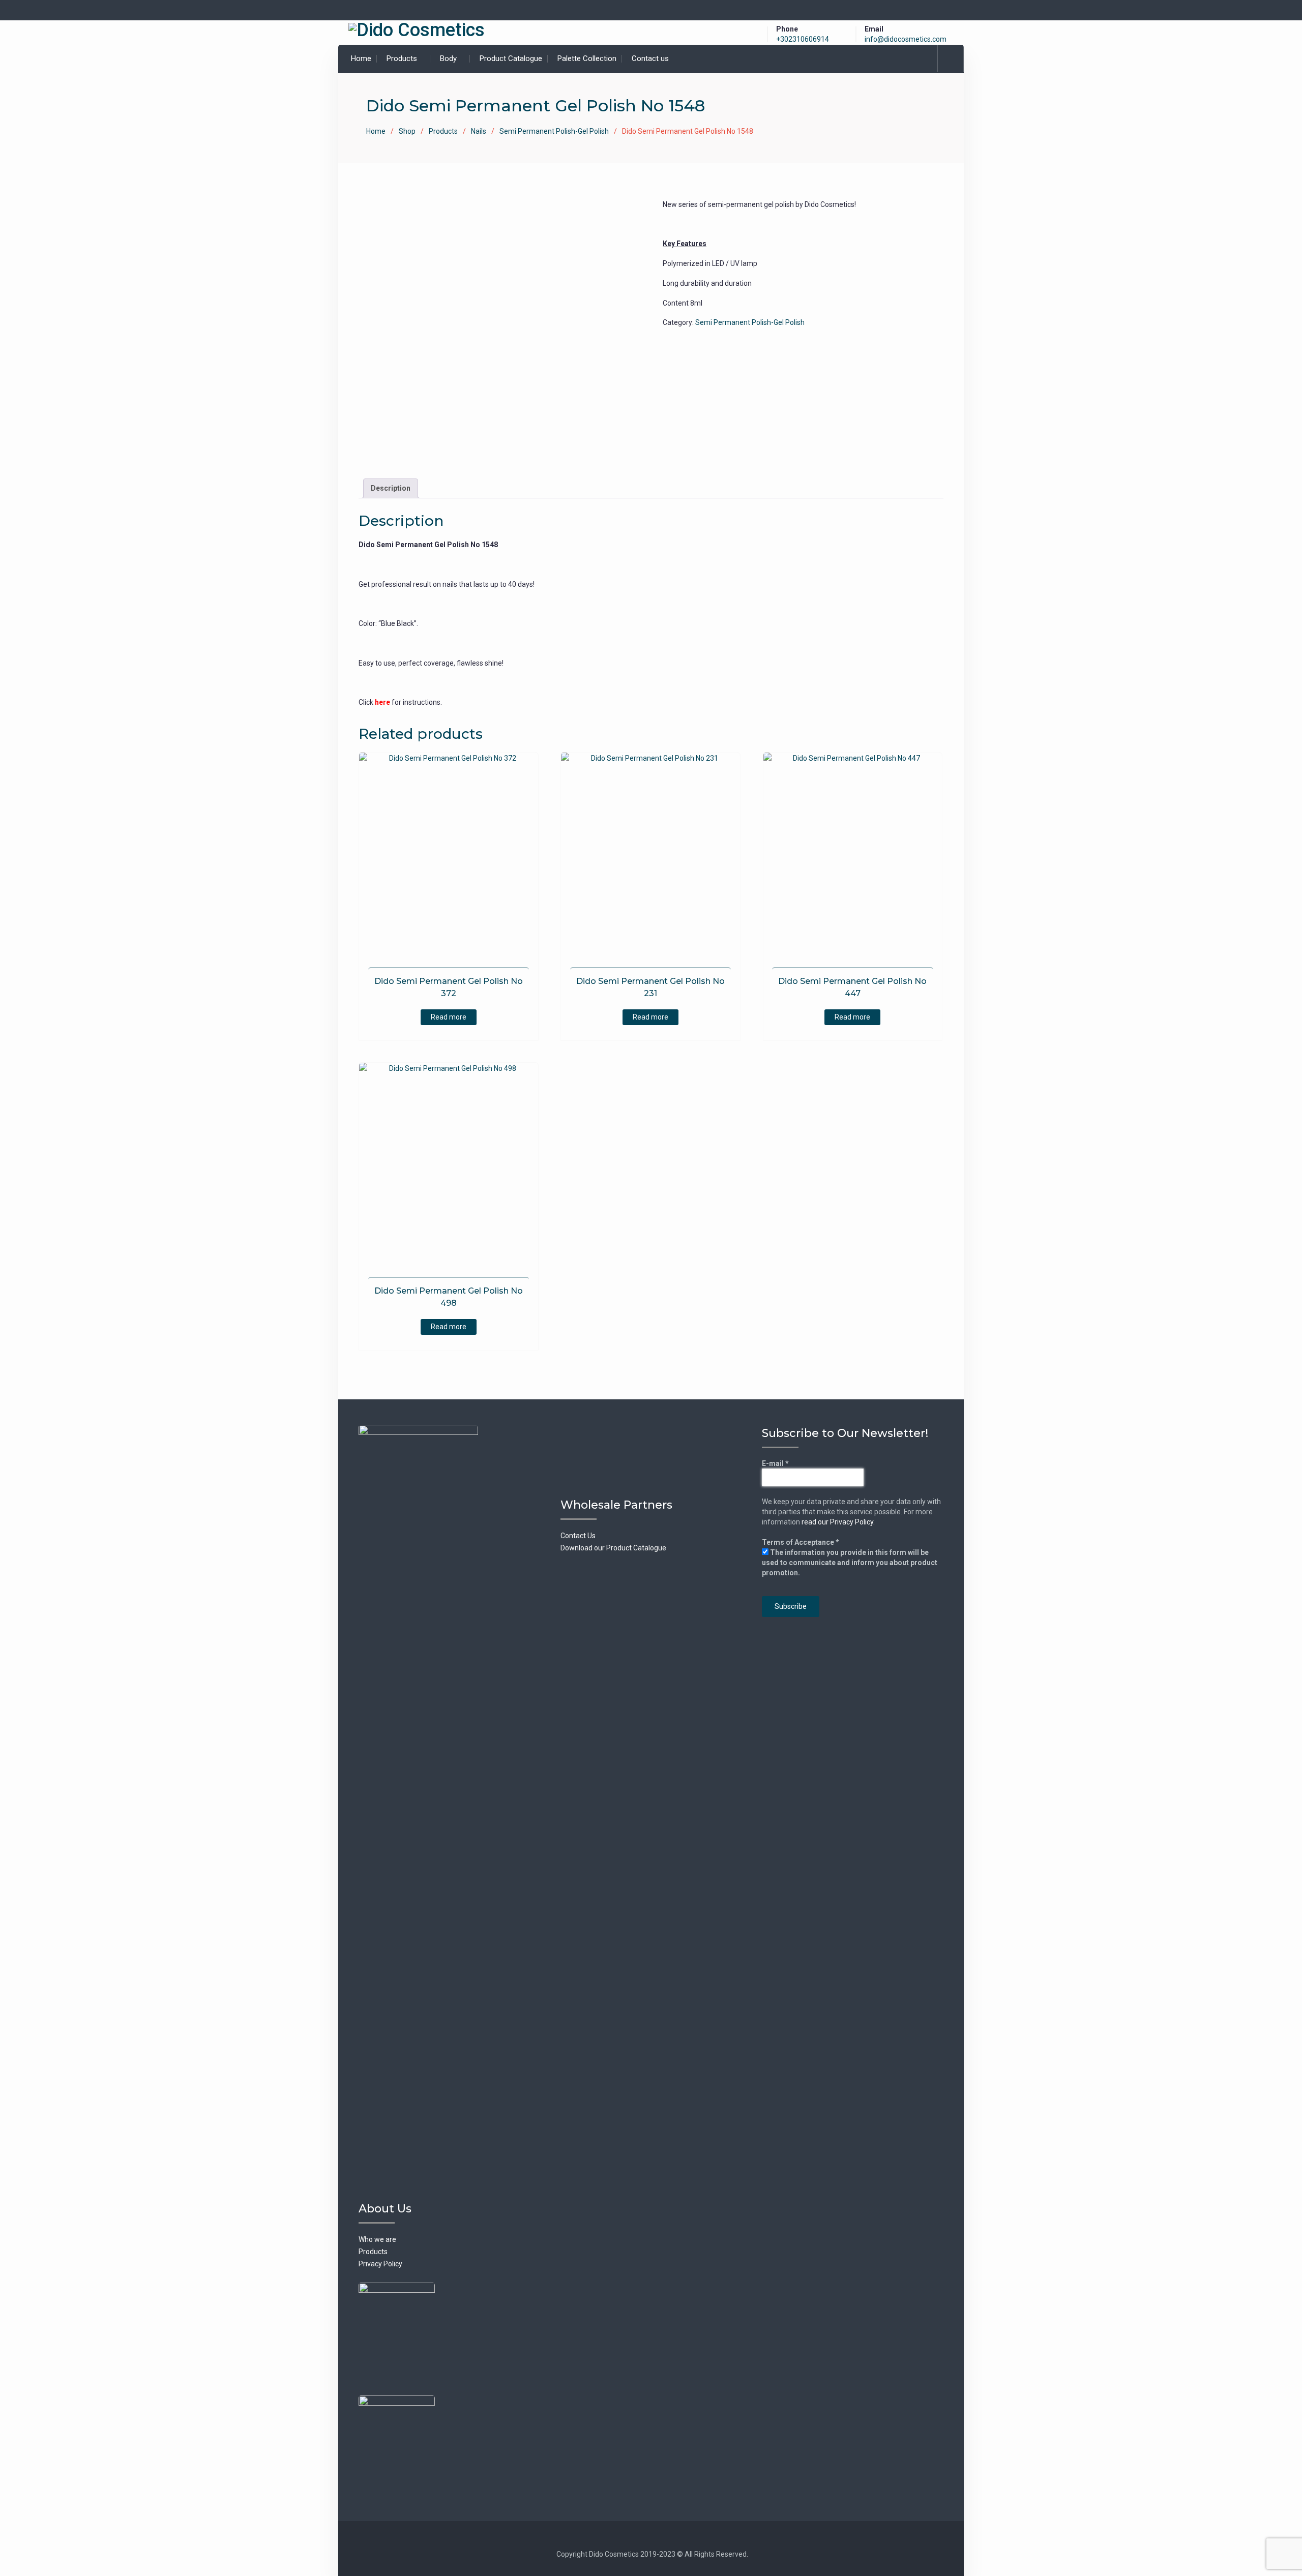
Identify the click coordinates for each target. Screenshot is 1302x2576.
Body (448, 58)
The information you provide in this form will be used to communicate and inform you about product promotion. (850, 1563)
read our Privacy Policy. (838, 1522)
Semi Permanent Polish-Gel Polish (554, 131)
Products (402, 58)
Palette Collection (587, 58)
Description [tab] (391, 488)
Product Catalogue (511, 58)
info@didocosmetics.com (906, 39)
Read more (449, 1017)
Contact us (650, 58)
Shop (407, 131)
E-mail (775, 1463)
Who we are (377, 2239)
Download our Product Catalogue (613, 1548)
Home (361, 58)
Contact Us (578, 1536)
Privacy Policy (380, 2264)
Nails (479, 131)
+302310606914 (803, 39)
